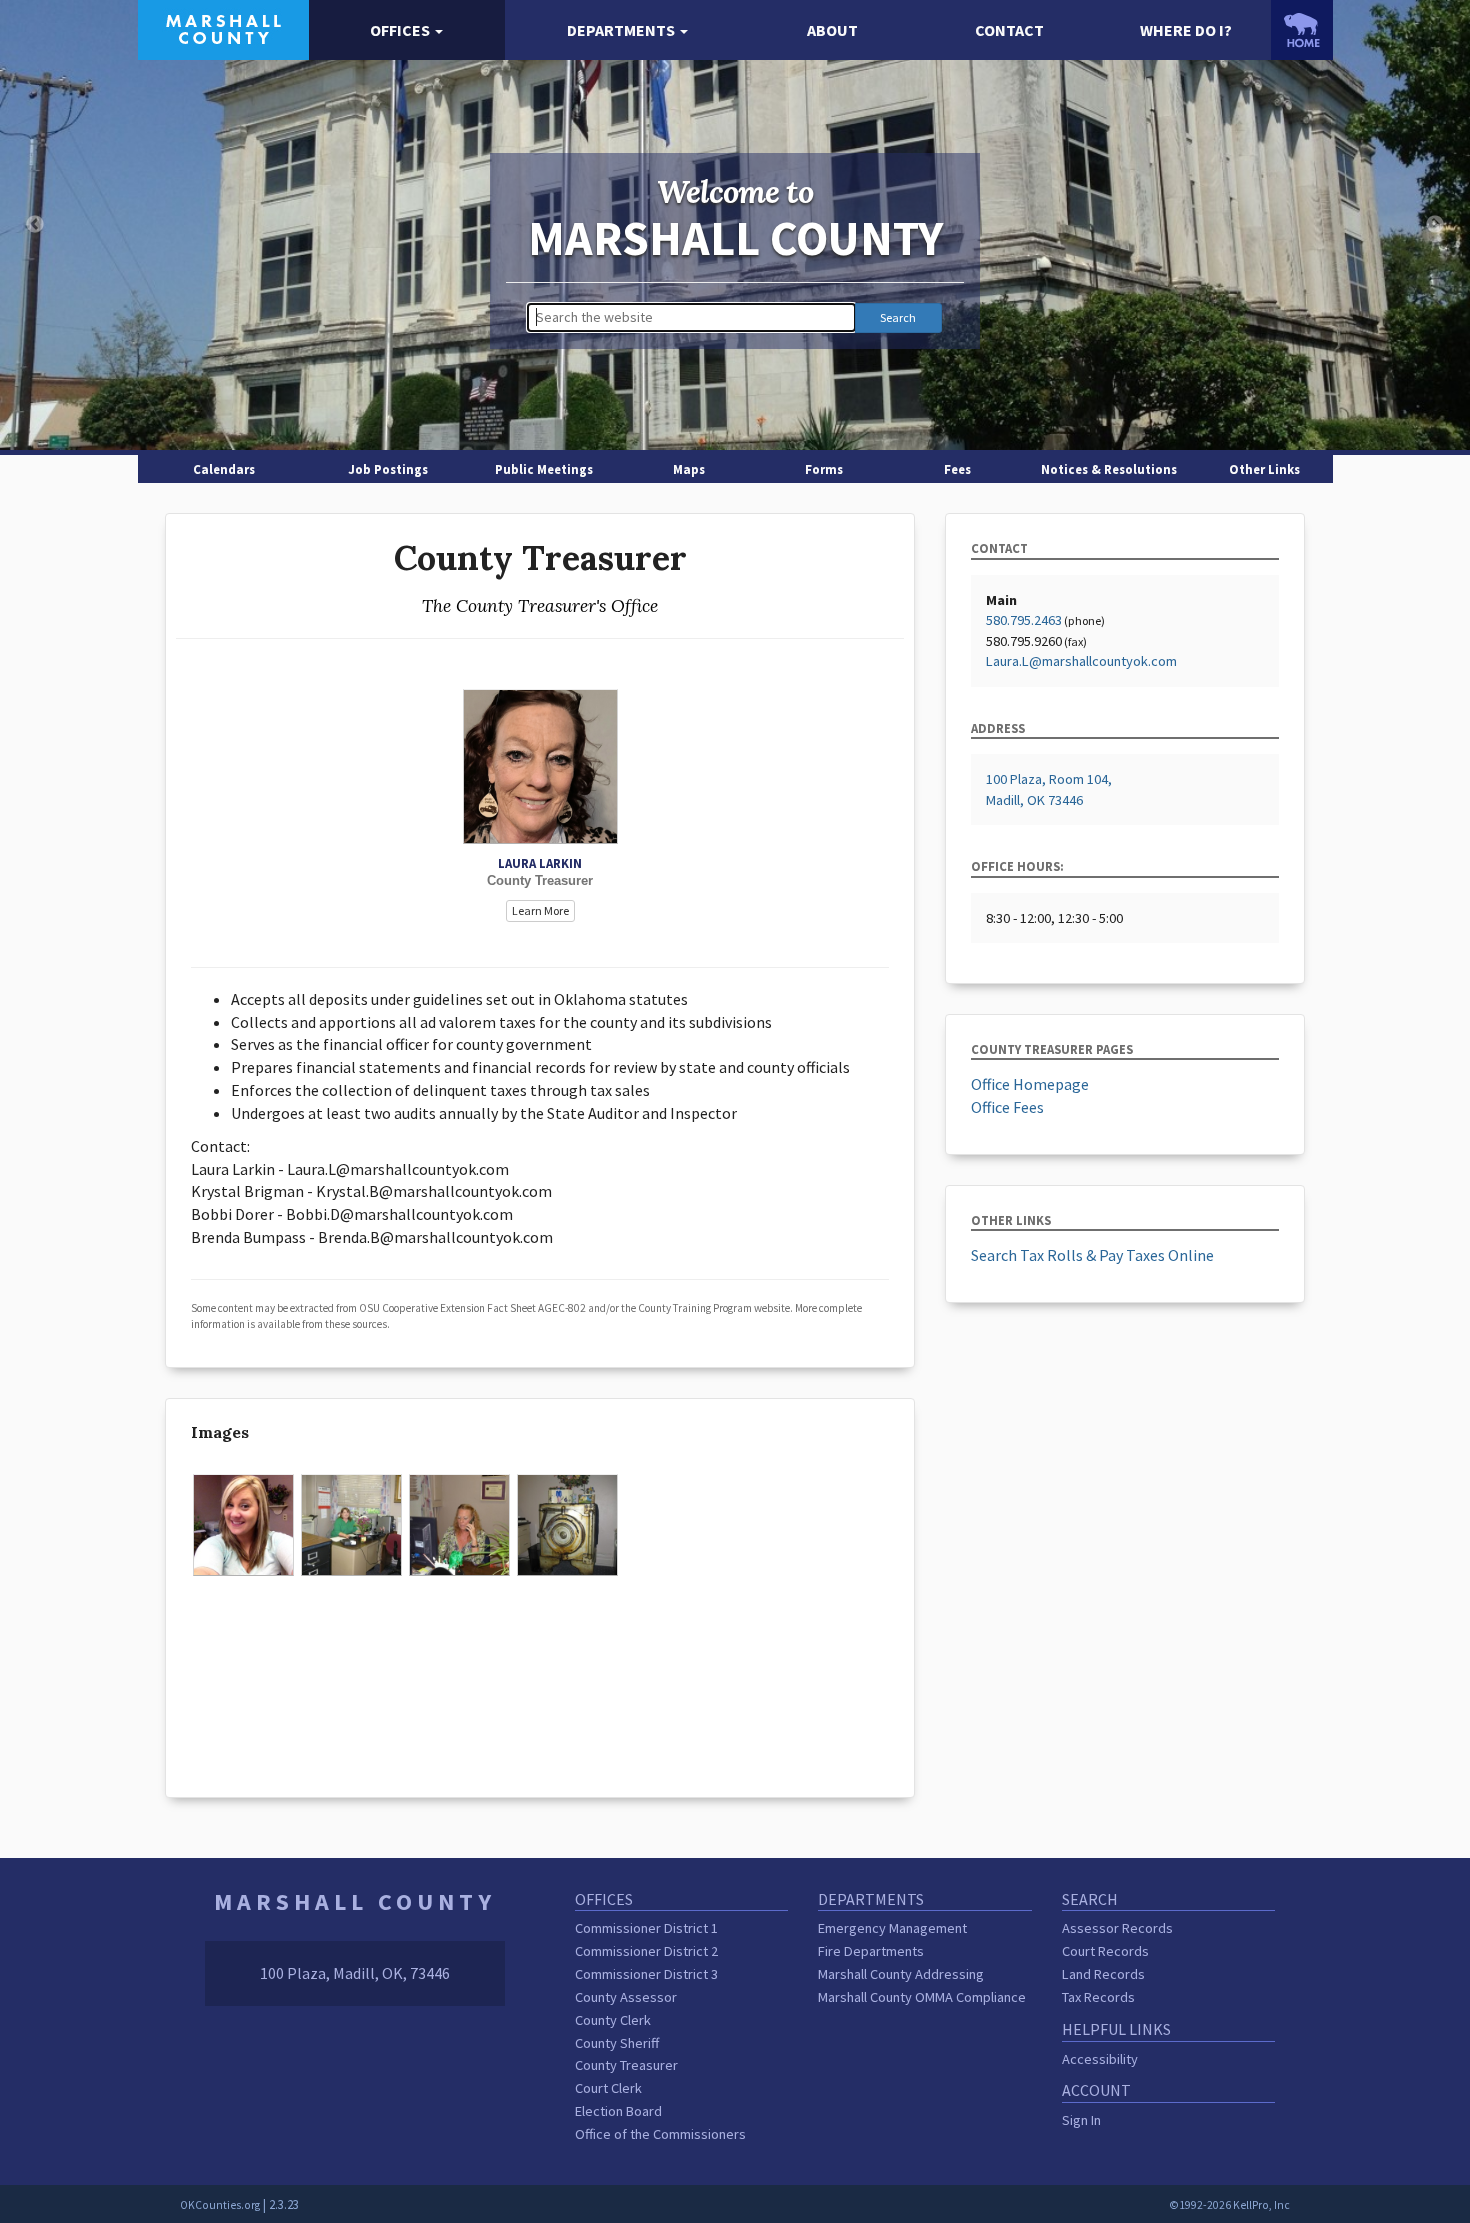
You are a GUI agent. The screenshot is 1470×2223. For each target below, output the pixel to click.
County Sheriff (617, 2043)
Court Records (1105, 1951)
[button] (407, 30)
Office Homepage (1030, 1084)
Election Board (618, 2111)
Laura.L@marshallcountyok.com (1081, 661)
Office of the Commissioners (660, 2134)
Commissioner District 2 (646, 1951)
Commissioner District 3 (646, 1974)
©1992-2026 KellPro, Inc (1229, 2205)
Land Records (1103, 1974)
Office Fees (1007, 1107)
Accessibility (1100, 2059)
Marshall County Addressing (901, 1974)
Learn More (540, 910)
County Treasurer (626, 2065)
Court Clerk (608, 2088)
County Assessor (626, 1997)
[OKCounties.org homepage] (1302, 30)
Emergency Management (892, 1928)
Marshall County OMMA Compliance (922, 1997)
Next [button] (1435, 225)
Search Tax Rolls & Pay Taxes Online (1092, 1255)
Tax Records (1098, 1997)
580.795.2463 (1024, 620)
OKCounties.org (220, 2205)
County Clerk (613, 2020)
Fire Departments (871, 1951)
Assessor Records (1117, 1928)
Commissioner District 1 (646, 1928)
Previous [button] (35, 225)
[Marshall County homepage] (223, 28)
